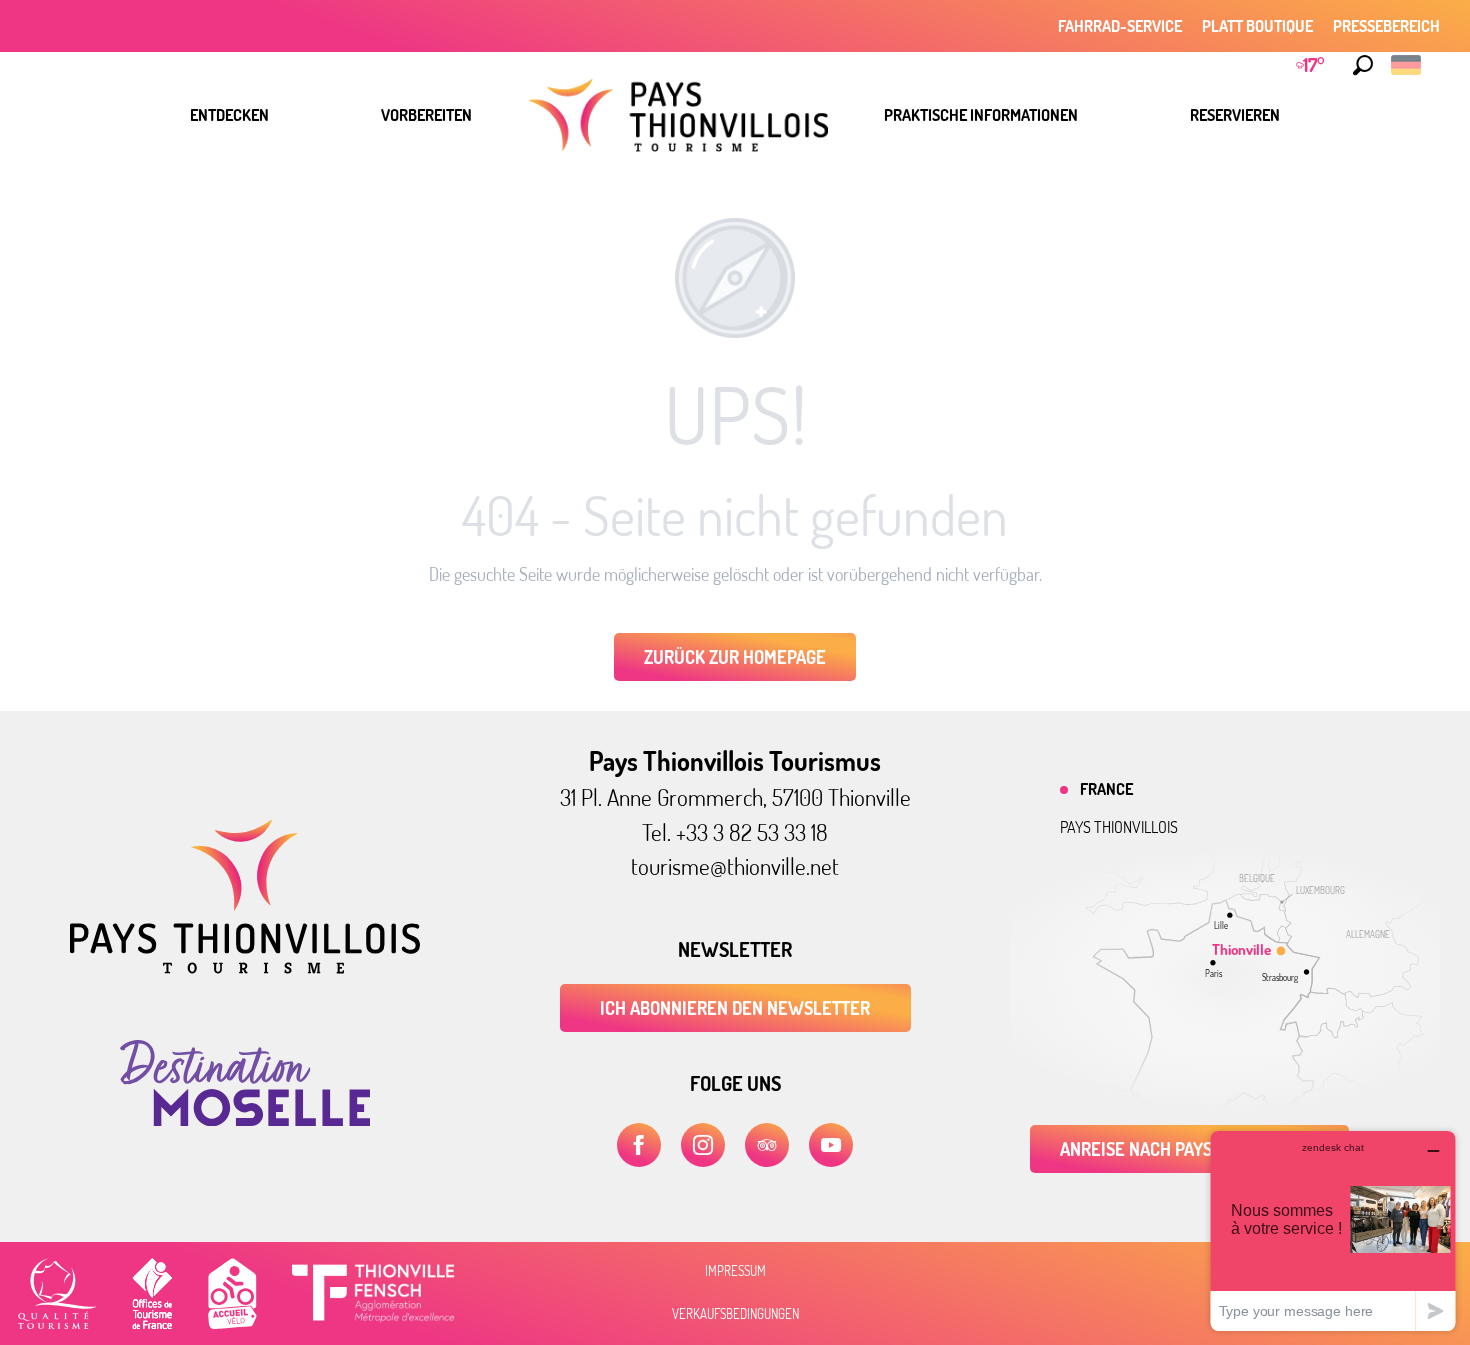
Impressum (735, 1271)
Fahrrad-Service (1120, 26)
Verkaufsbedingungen (735, 1314)
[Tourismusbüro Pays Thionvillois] (245, 968)
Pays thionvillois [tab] (1119, 827)
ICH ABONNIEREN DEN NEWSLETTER (735, 1008)
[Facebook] (639, 1145)
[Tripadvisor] (767, 1145)
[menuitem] (229, 115)
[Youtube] (831, 1145)
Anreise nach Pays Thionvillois (1189, 1149)
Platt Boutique (1257, 26)
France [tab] (1106, 789)
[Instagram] (703, 1145)
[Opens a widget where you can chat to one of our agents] (1333, 1230)
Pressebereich (1386, 26)
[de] (1407, 65)
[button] (1363, 65)
